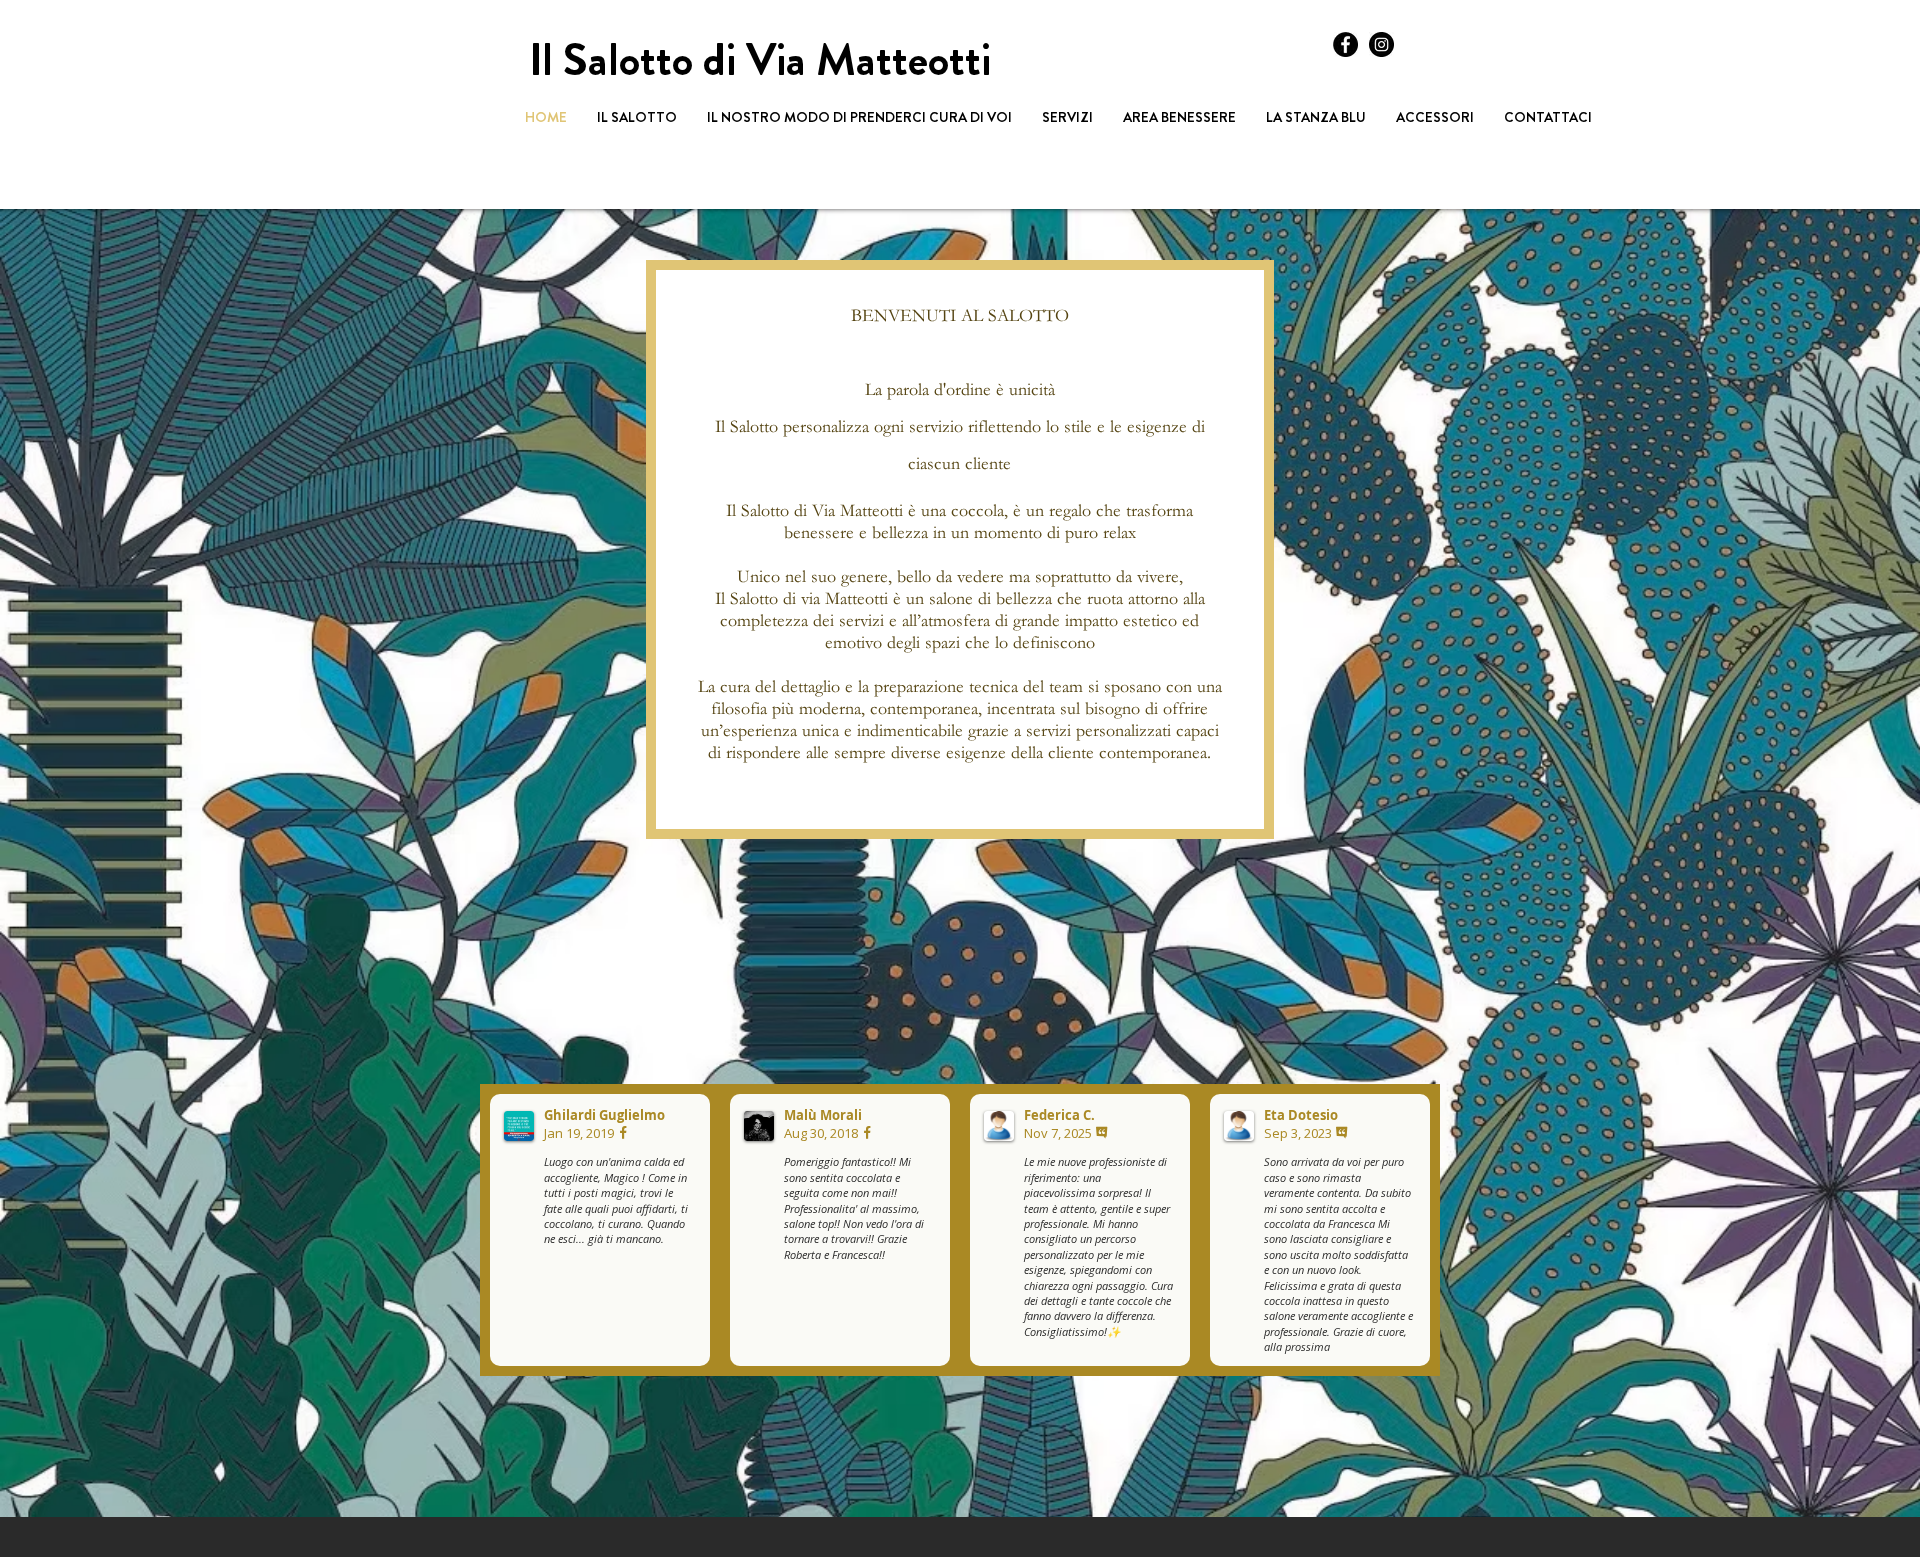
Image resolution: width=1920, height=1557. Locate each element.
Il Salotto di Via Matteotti (760, 59)
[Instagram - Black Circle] (1381, 44)
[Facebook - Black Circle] (1345, 44)
